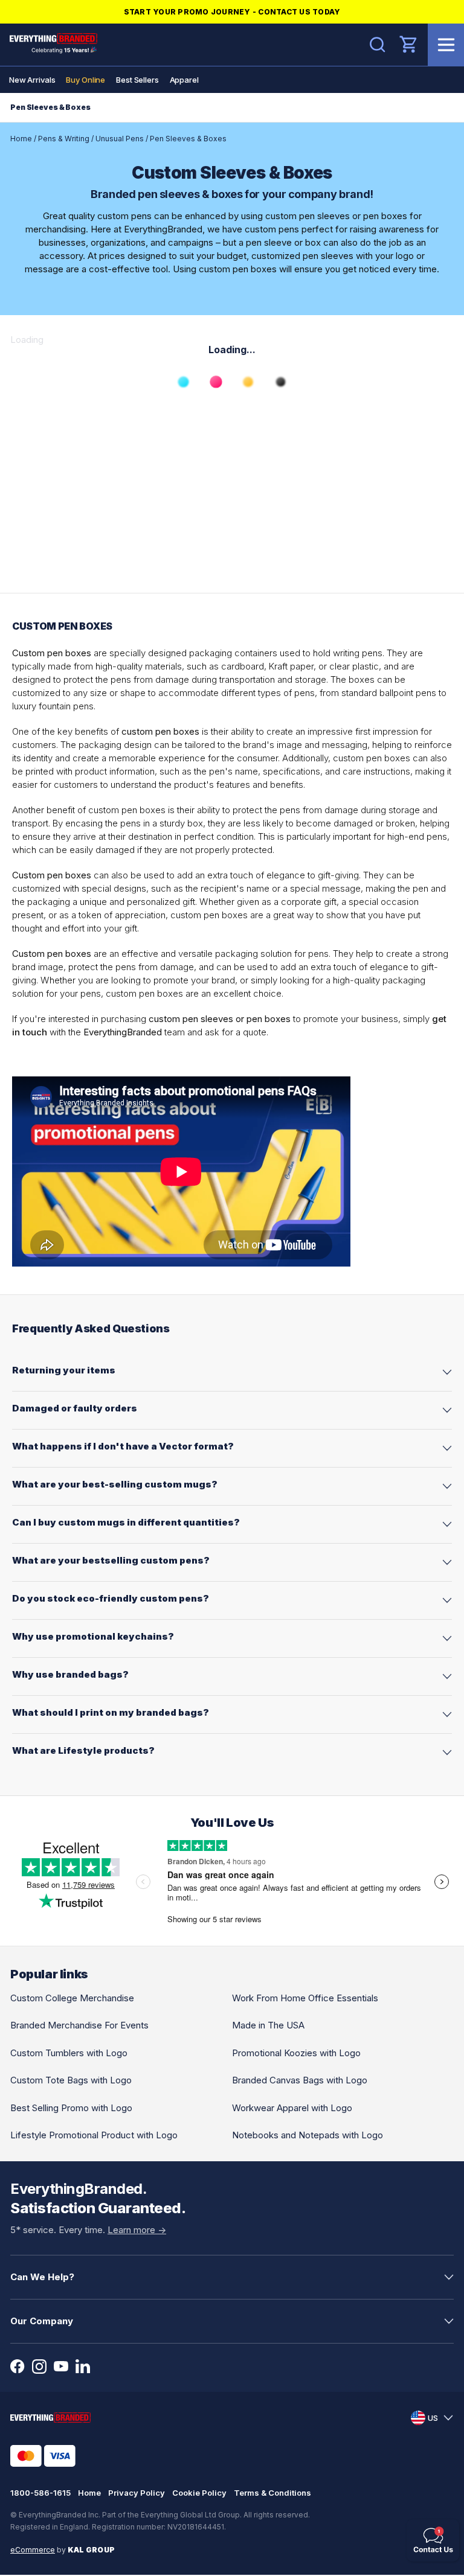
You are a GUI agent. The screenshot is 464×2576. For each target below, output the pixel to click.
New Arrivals (32, 80)
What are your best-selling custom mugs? (115, 1484)
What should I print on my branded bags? (111, 1712)
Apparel (184, 80)
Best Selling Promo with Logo (71, 2108)
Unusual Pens (120, 139)
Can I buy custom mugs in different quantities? (126, 1522)
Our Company (42, 2321)
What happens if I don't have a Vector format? (123, 1446)
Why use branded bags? (70, 1674)
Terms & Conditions (272, 2493)
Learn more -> (137, 2230)
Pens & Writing (64, 139)
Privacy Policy (137, 2493)
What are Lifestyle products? (83, 1750)
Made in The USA (268, 2025)
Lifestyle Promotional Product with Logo (94, 2135)
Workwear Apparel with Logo (292, 2108)
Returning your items (64, 1370)
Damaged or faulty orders (75, 1408)
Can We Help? (42, 2277)
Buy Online (85, 80)
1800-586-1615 (40, 2493)
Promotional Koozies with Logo (296, 2053)
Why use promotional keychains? (93, 1636)
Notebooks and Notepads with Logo (308, 2135)
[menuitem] (32, 80)
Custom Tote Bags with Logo (71, 2080)
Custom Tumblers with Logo (69, 2053)
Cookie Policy (199, 2493)
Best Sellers (137, 80)
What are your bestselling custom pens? (111, 1560)
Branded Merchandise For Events (79, 2025)
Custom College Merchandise (72, 1998)
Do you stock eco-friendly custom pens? (111, 1598)
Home (21, 139)
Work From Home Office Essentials (305, 1998)
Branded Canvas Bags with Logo (300, 2080)
